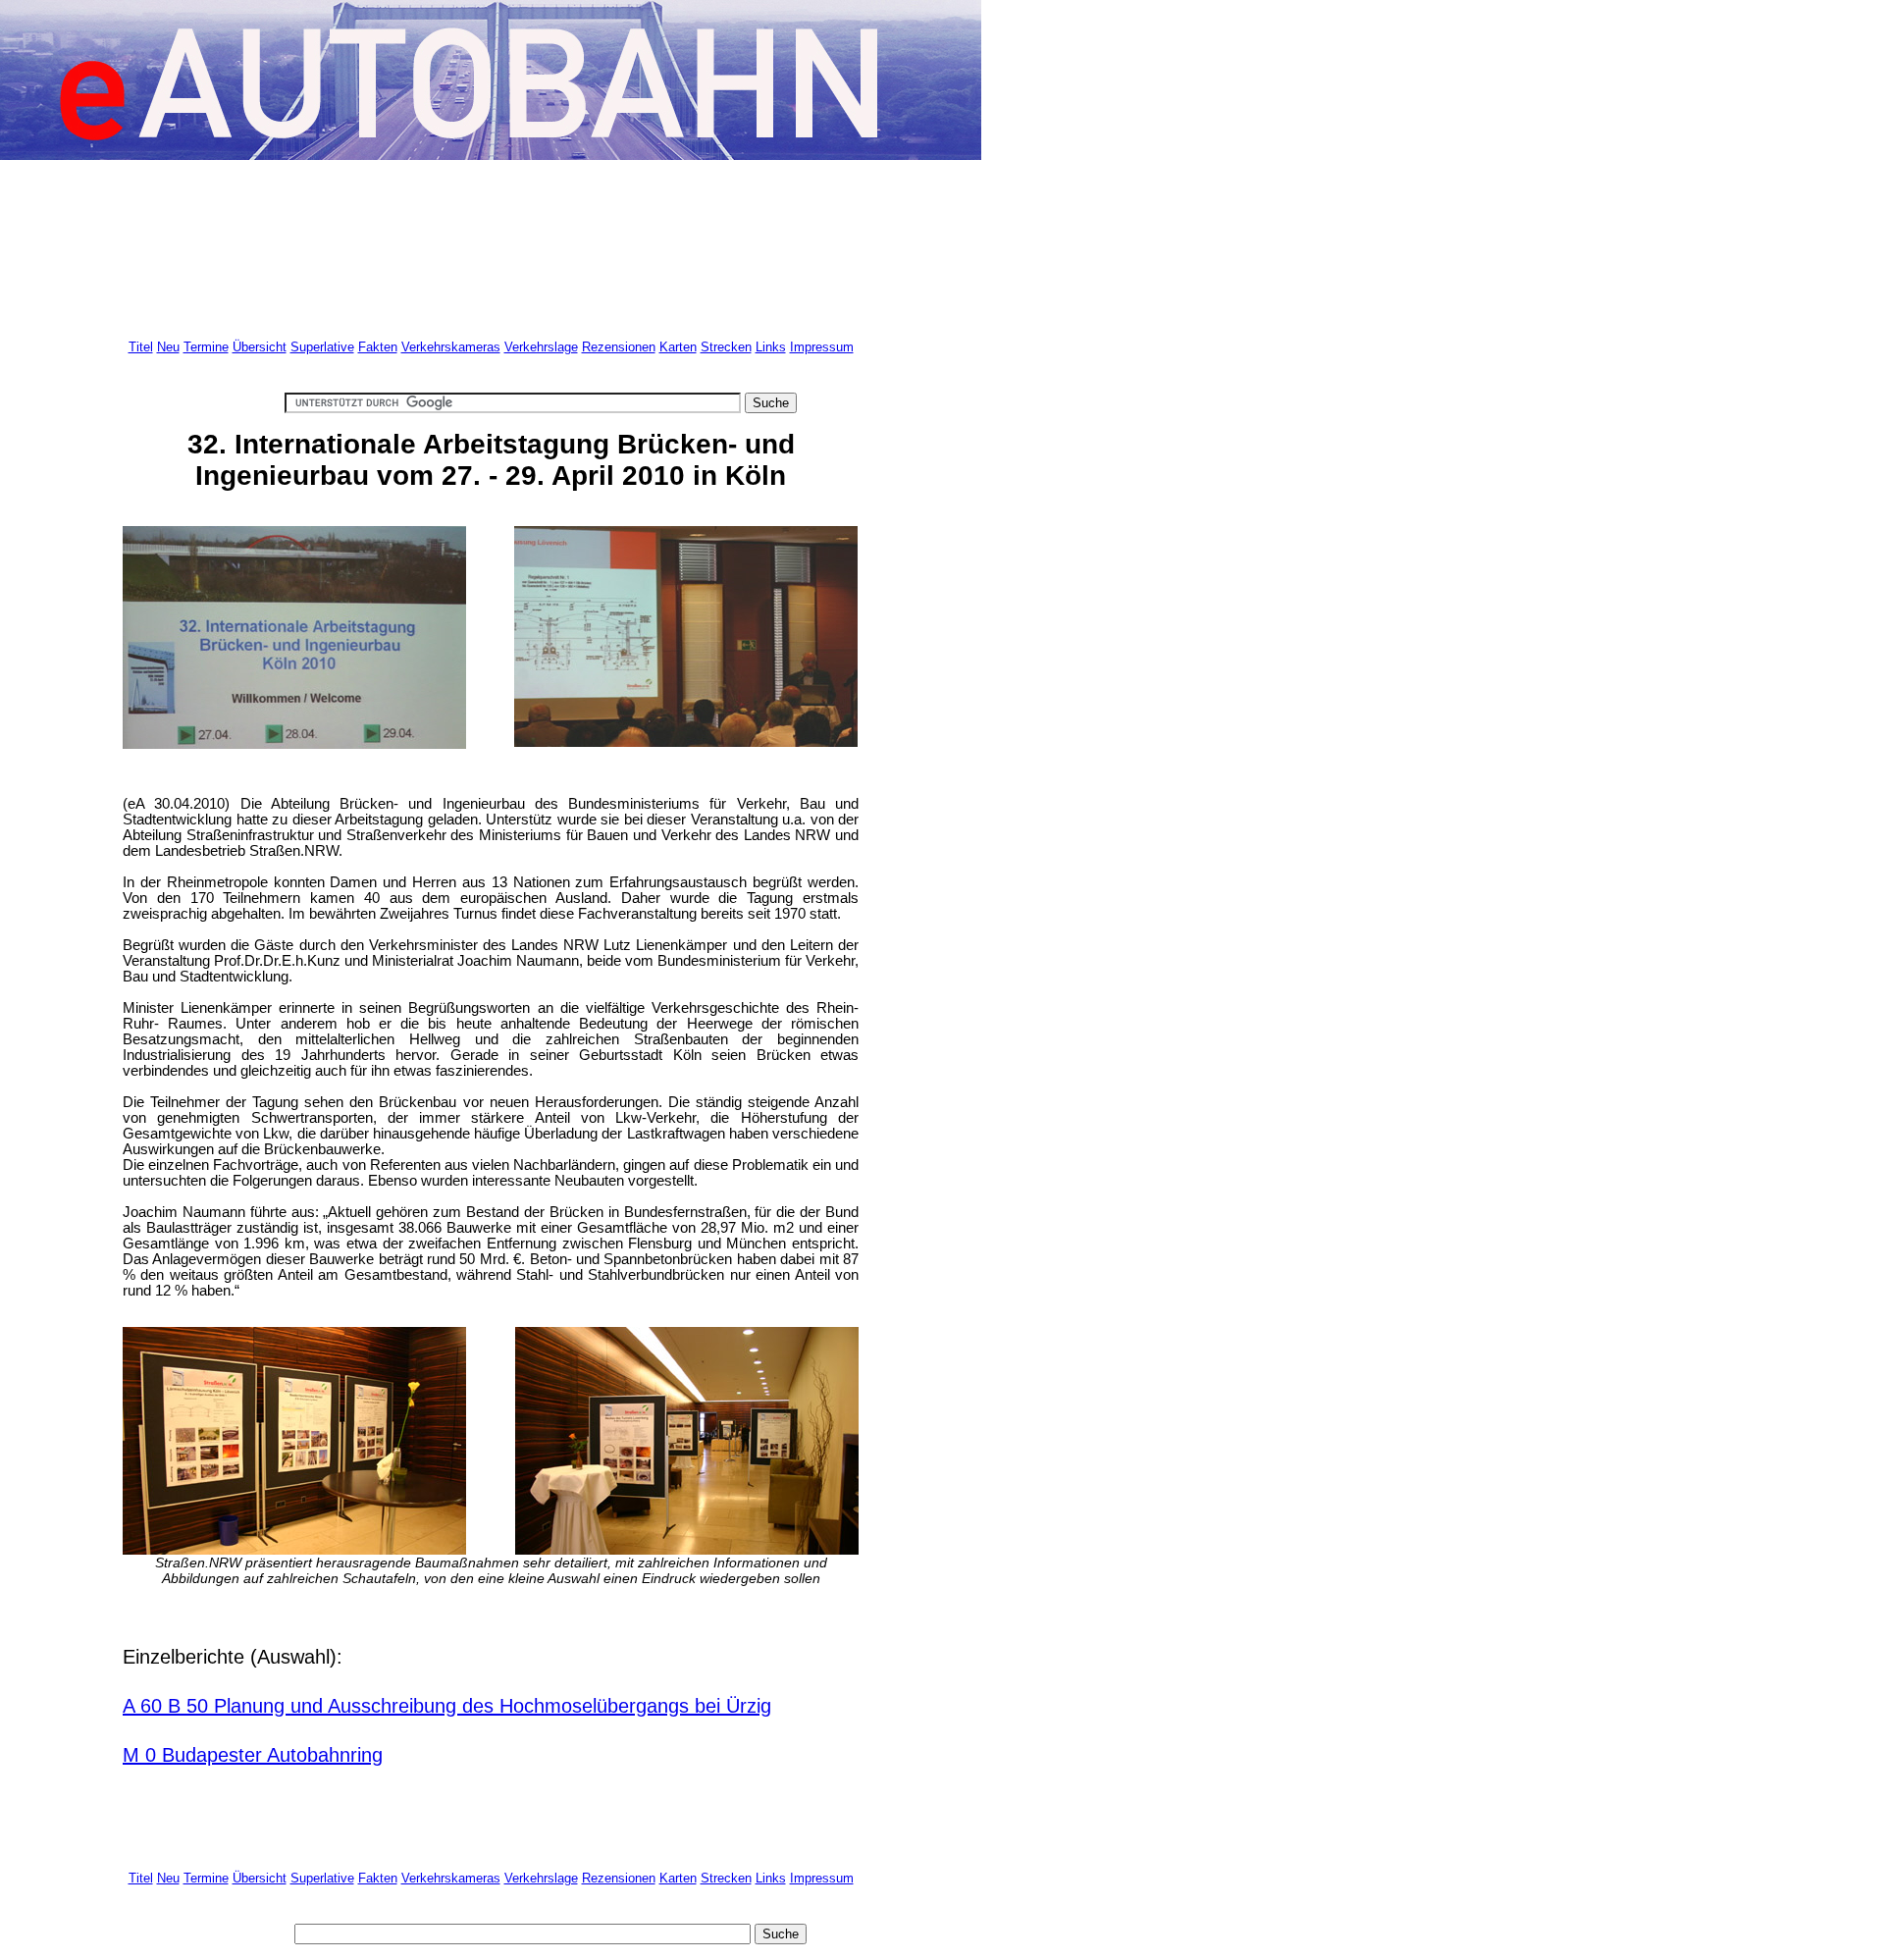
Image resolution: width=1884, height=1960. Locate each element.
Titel (141, 347)
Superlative (322, 347)
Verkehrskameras (451, 347)
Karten (678, 347)
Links (771, 347)
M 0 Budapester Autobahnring (253, 1755)
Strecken (726, 347)
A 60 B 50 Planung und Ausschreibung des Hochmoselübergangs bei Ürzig (447, 1706)
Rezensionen (619, 347)
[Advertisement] (480, 242)
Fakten (378, 347)
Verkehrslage (541, 347)
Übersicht (260, 347)
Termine (206, 347)
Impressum (822, 347)
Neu (168, 347)
